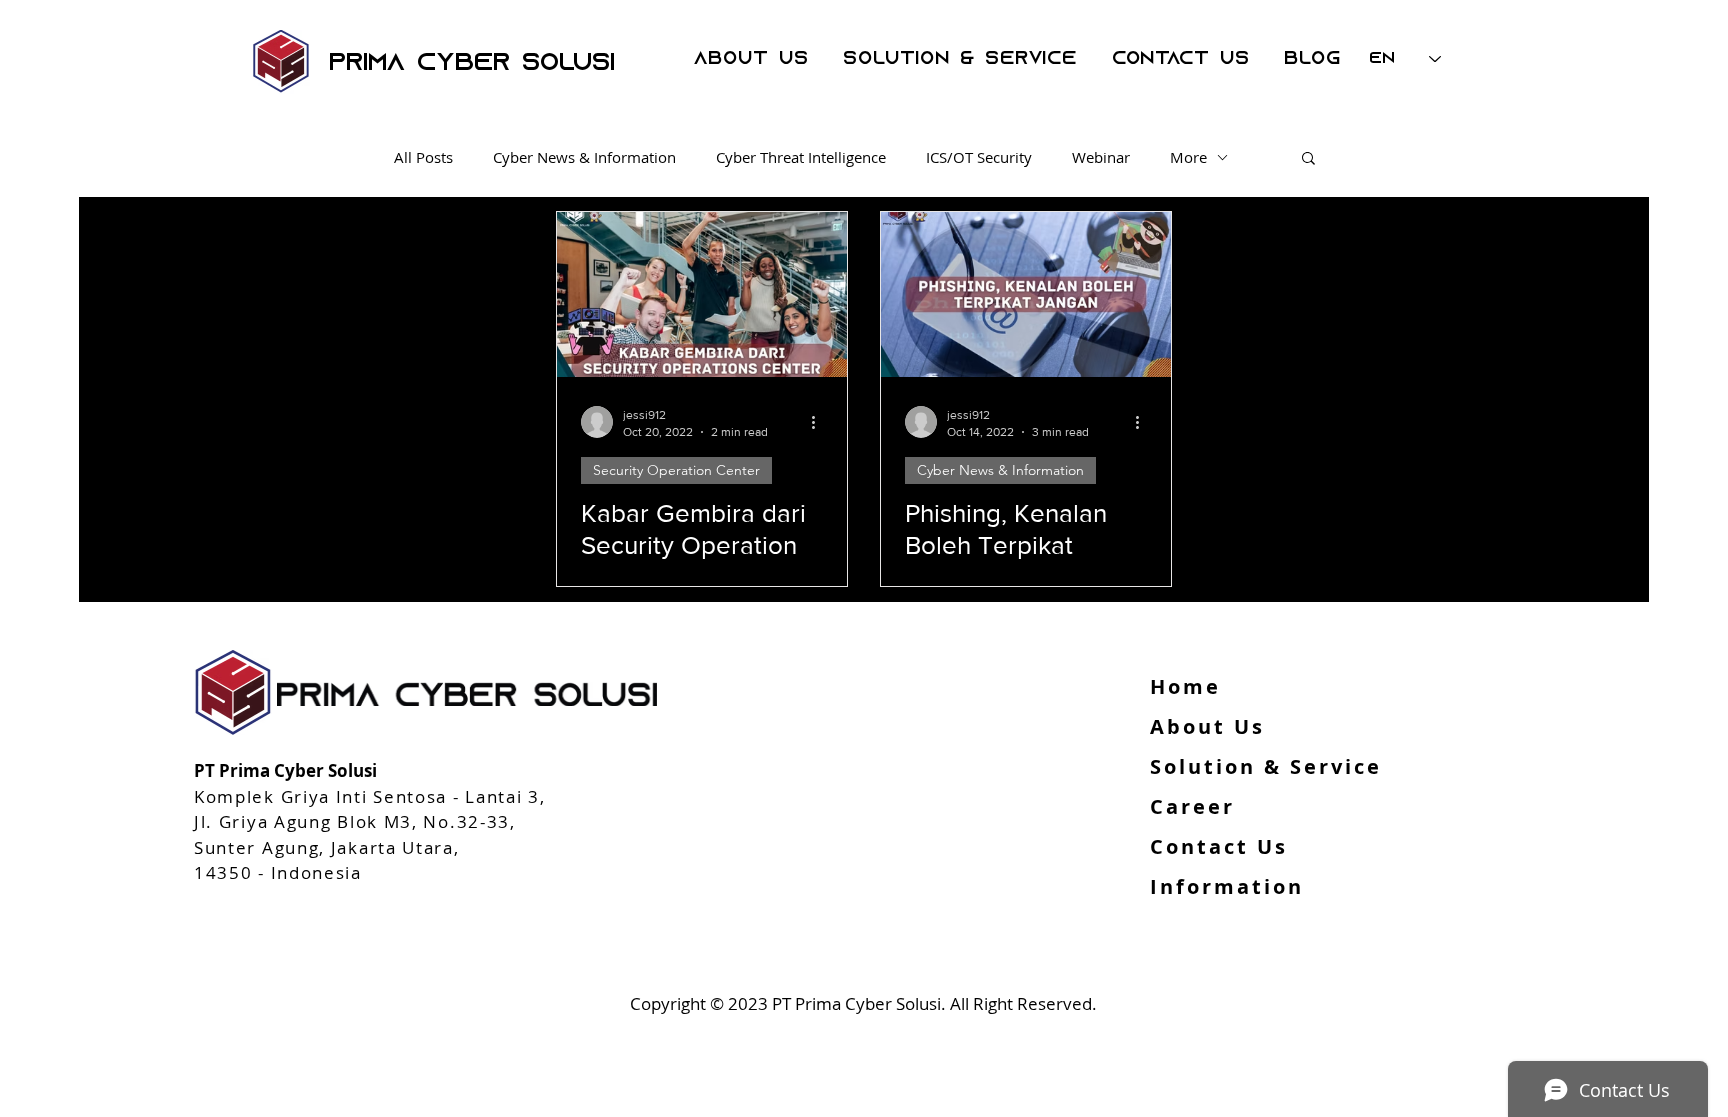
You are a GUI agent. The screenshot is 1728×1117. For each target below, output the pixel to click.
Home (1185, 686)
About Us (1207, 726)
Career (1192, 806)
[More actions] (820, 422)
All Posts (423, 157)
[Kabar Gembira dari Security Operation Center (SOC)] (702, 294)
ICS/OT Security (979, 157)
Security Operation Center (676, 470)
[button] (1308, 159)
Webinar (1101, 157)
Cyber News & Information (584, 157)
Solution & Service (1266, 766)
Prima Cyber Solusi (472, 64)
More (1188, 157)
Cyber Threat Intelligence (801, 157)
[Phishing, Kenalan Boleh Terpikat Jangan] (1026, 294)
